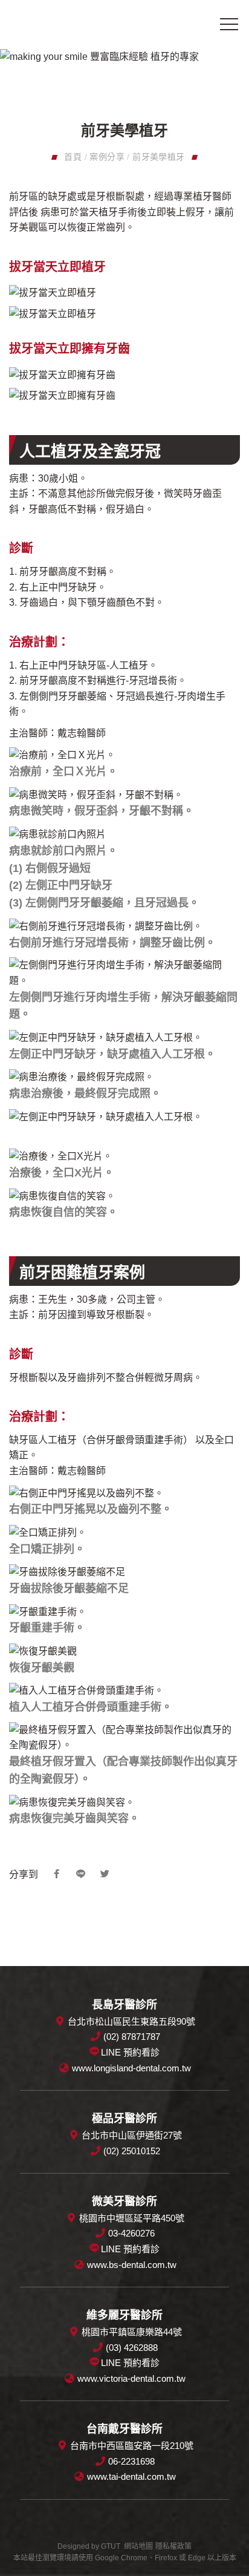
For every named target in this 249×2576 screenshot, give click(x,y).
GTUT (111, 2546)
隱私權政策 (173, 2546)
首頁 (73, 157)
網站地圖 (138, 2546)
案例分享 (107, 157)
